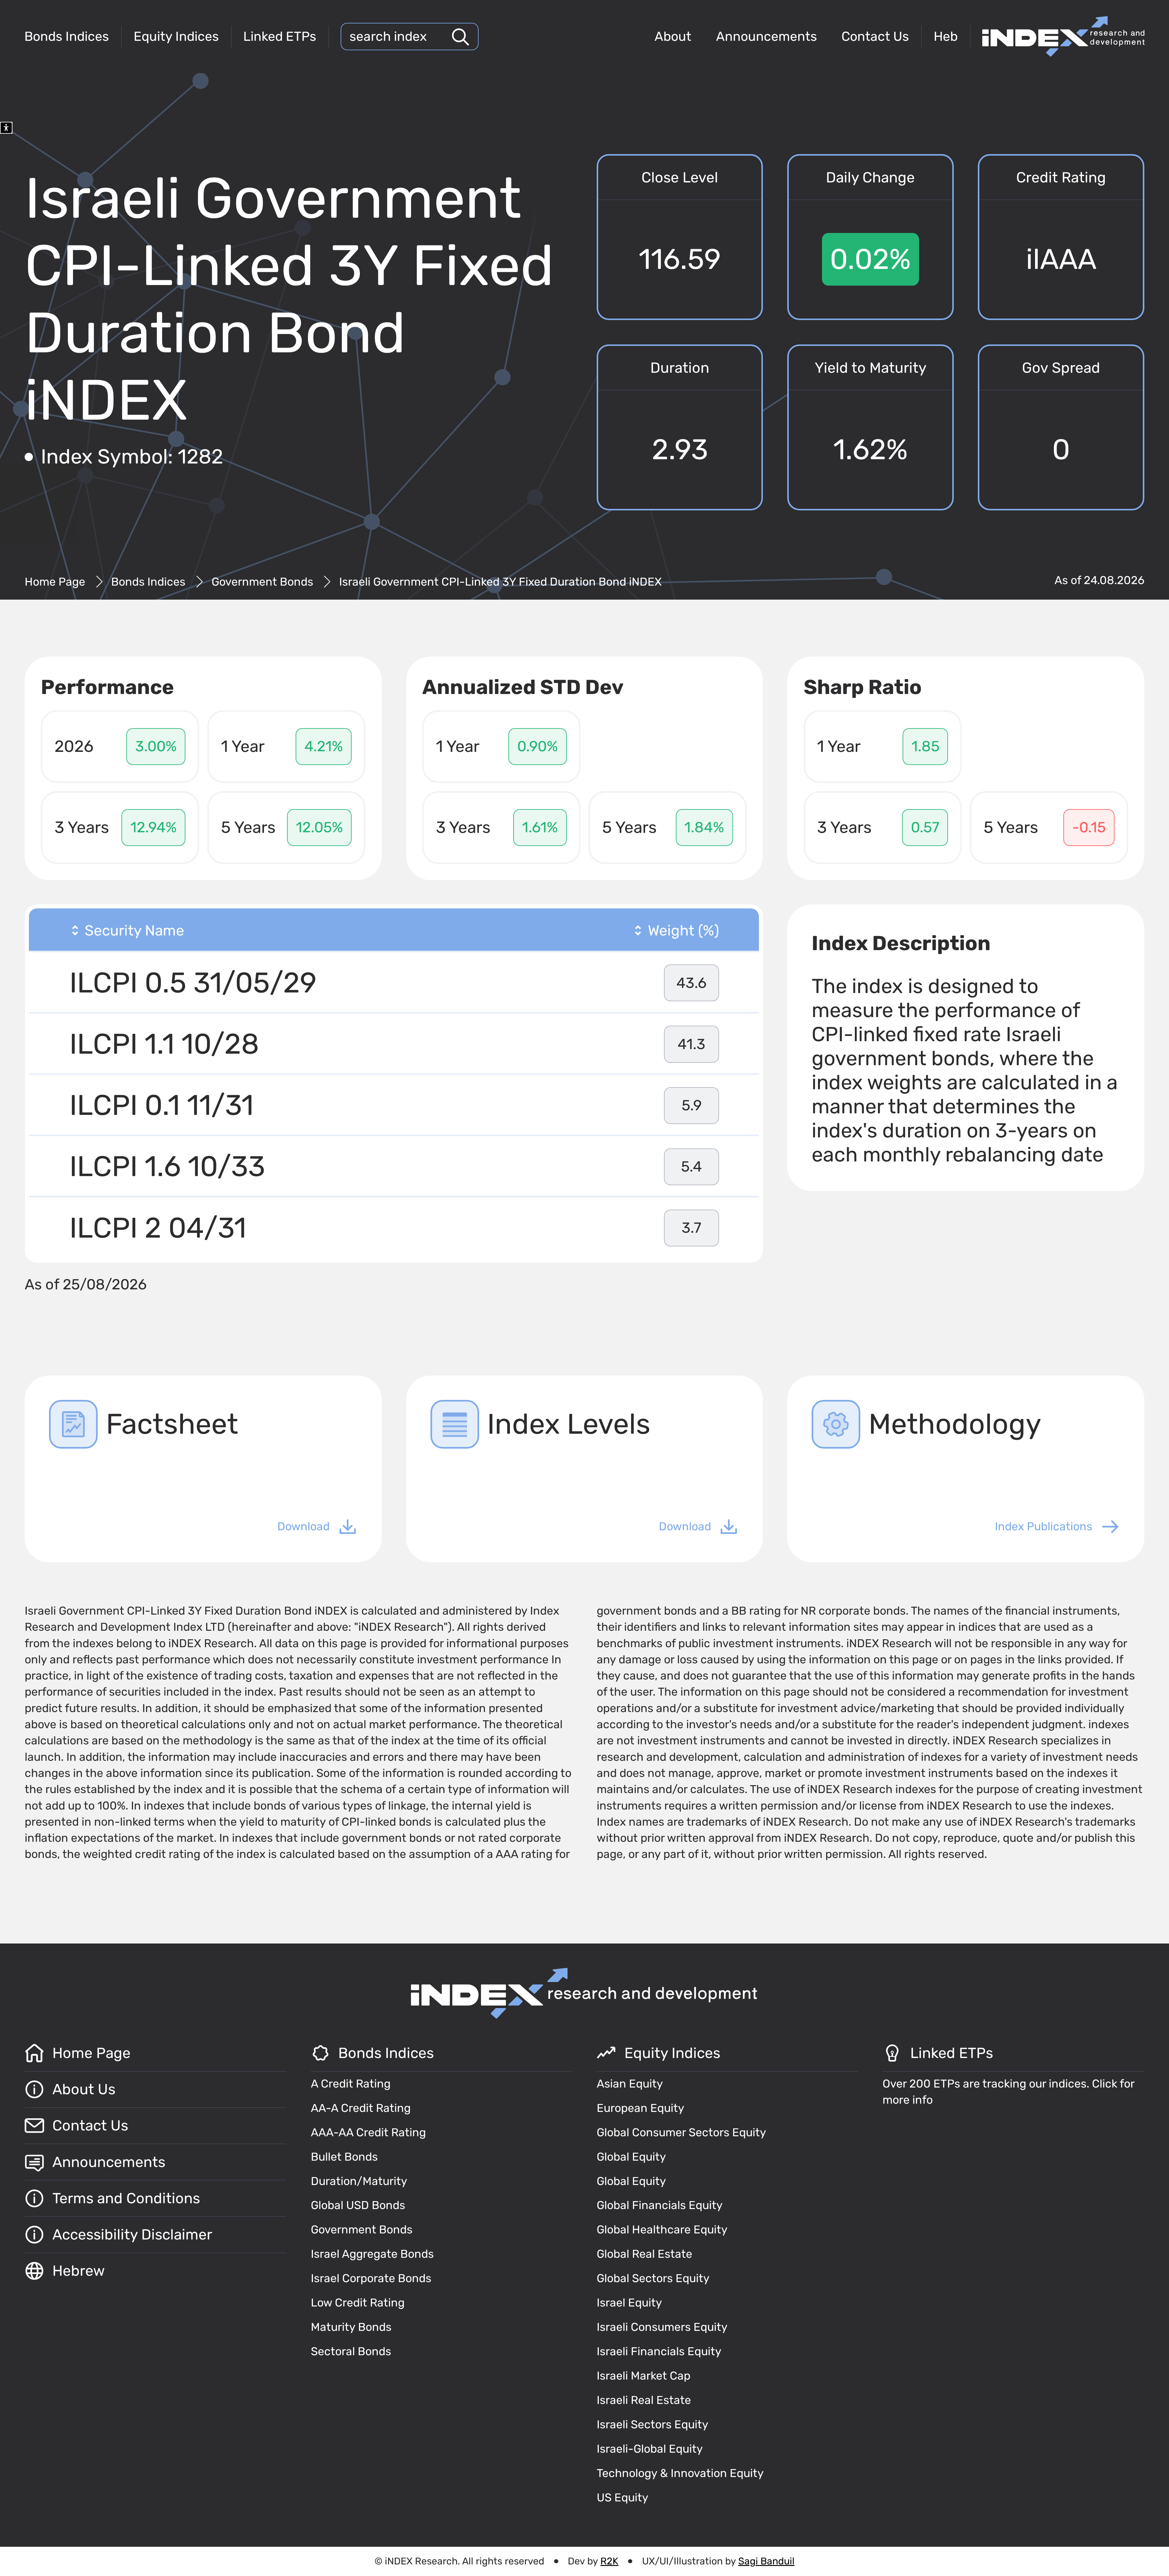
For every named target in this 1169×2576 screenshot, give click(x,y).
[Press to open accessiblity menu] (6, 128)
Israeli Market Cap (644, 2376)
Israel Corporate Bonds (371, 2278)
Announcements (767, 36)
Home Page (55, 582)
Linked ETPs (280, 36)
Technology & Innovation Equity (680, 2473)
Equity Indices (176, 36)
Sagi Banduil (766, 2561)
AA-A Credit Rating (361, 2108)
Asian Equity (630, 2084)
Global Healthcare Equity (662, 2229)
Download (304, 1526)
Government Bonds (262, 582)
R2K (609, 2561)
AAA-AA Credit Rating (368, 2132)
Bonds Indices (67, 36)
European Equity (641, 2108)
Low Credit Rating (358, 2303)
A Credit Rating (351, 2084)
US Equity (623, 2497)
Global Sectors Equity (653, 2278)
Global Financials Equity (660, 2205)
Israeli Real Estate (644, 2400)
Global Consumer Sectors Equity (681, 2132)
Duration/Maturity (359, 2181)
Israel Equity (629, 2303)
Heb (946, 36)
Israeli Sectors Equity (653, 2424)
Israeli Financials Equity (659, 2351)
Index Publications (1044, 1526)
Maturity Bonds (351, 2327)
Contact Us (875, 36)
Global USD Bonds (358, 2205)
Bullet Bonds (344, 2157)
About (673, 36)
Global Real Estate (644, 2254)
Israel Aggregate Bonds (372, 2254)
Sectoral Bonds (351, 2351)
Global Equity (631, 2157)
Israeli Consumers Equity (662, 2327)
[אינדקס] (1063, 36)
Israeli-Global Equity (650, 2449)
